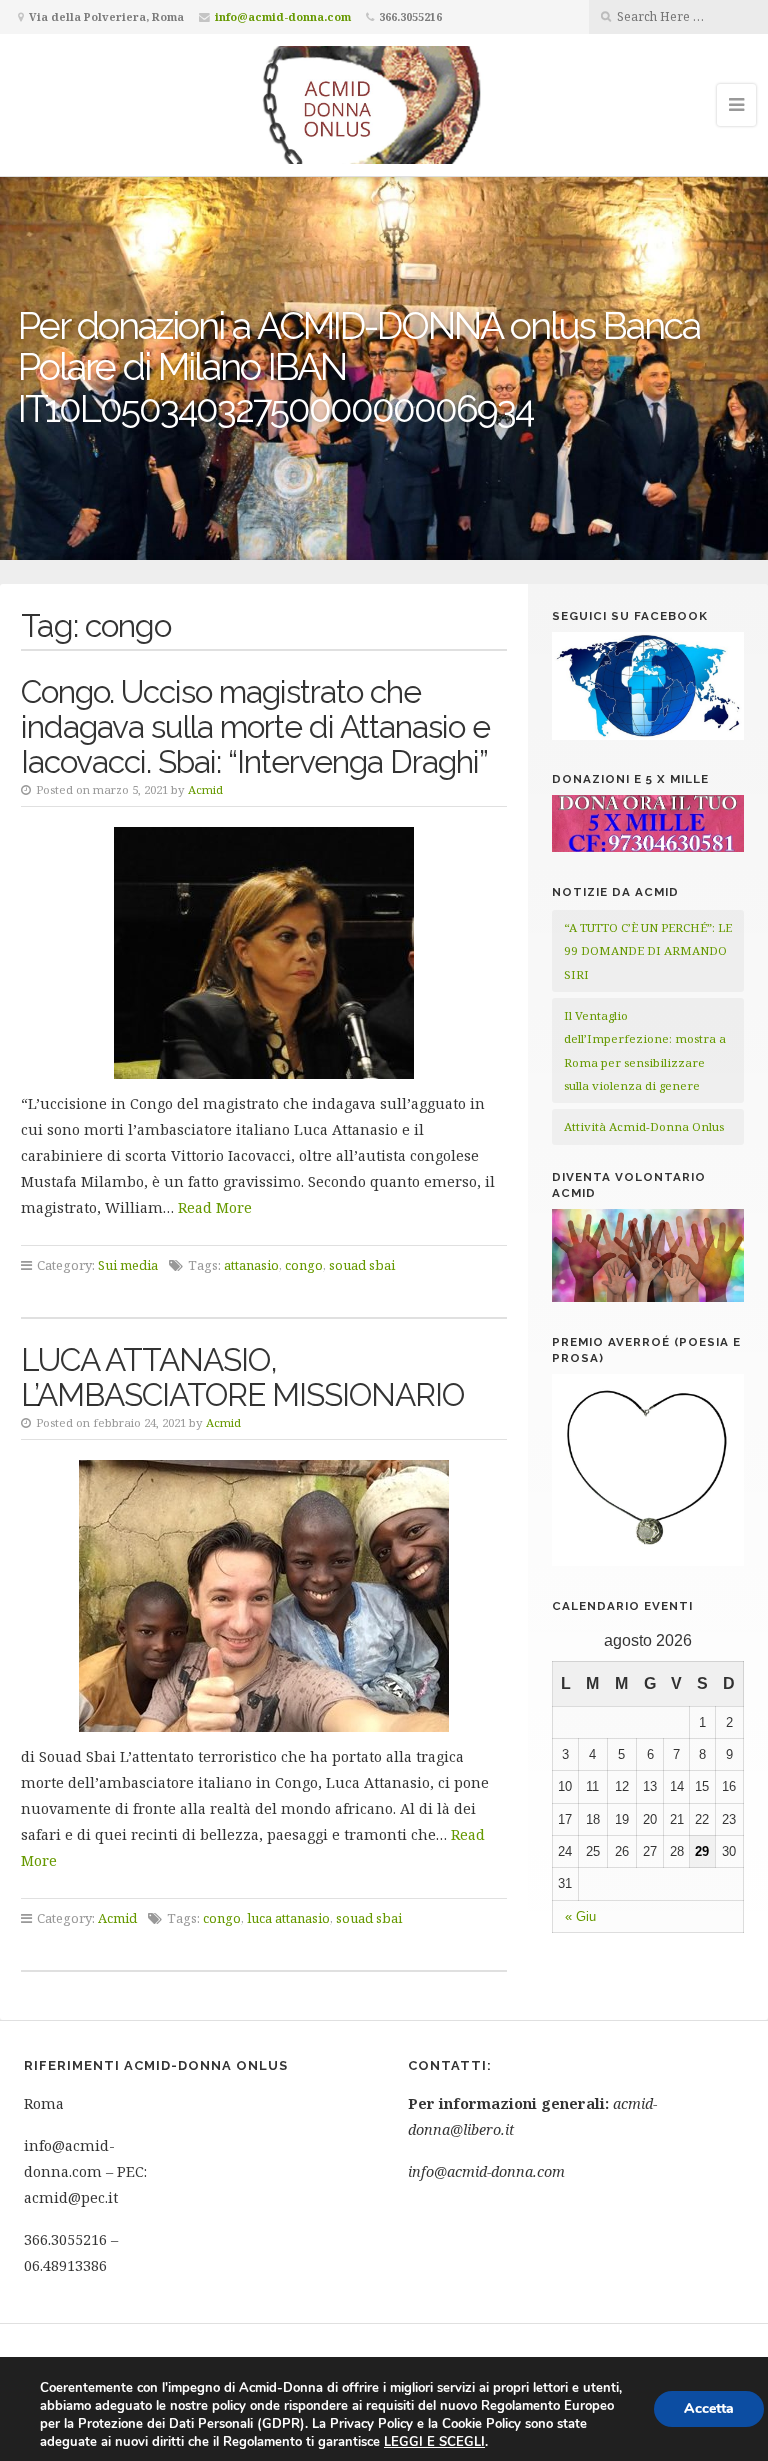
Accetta (709, 2408)
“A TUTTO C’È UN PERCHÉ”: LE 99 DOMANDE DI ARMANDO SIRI (648, 951)
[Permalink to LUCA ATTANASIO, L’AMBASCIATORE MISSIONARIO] (264, 1596)
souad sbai (362, 1265)
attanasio (251, 1265)
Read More (215, 1207)
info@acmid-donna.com (283, 16)
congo (304, 1265)
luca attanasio (288, 1918)
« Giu (580, 1916)
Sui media (128, 1265)
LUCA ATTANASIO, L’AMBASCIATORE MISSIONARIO (242, 1377)
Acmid (205, 789)
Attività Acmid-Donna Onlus (644, 1126)
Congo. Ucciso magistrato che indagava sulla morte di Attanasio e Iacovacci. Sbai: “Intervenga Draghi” (255, 726)
